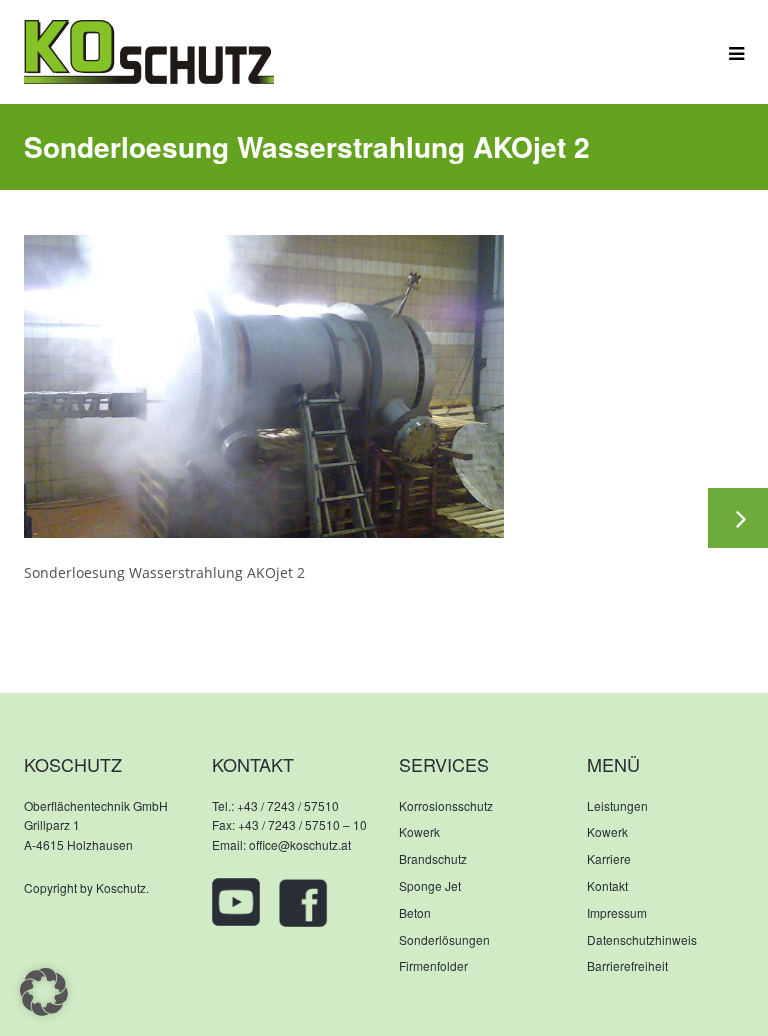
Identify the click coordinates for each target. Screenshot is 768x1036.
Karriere (609, 858)
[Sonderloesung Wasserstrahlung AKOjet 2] (264, 384)
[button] (44, 992)
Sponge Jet (430, 885)
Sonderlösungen (444, 939)
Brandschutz (433, 858)
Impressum (617, 912)
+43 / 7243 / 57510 (288, 805)
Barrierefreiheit (627, 965)
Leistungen (617, 805)
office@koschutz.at (300, 844)
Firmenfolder (433, 965)
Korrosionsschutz (446, 805)
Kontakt (607, 885)
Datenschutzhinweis (642, 939)
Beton (415, 912)
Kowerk (419, 831)
